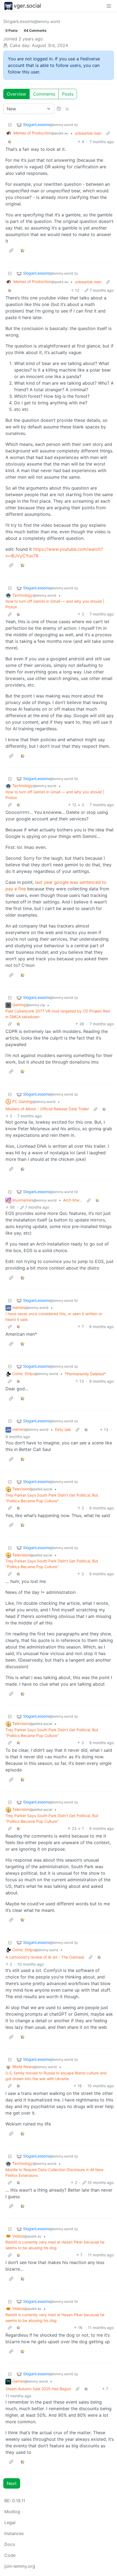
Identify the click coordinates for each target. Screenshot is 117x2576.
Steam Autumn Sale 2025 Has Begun (38, 2389)
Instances (14, 2533)
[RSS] (67, 109)
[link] (10, 142)
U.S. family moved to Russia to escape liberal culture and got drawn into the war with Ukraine (56, 2076)
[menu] (109, 6)
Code (10, 2555)
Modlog (12, 2512)
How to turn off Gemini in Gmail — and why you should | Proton (55, 604)
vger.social (27, 6)
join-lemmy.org (20, 2566)
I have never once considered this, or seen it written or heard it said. (54, 1317)
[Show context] (108, 133)
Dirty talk (63, 1430)
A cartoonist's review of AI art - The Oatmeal (45, 1957)
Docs (10, 2544)
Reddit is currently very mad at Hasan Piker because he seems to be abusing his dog (55, 2245)
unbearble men (88, 133)
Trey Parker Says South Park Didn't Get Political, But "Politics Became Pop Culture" (52, 1498)
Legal (10, 2522)
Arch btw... (73, 1200)
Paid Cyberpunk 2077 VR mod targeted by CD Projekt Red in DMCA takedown (58, 1014)
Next (12, 2483)
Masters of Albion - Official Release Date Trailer (47, 1109)
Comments (44, 94)
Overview (16, 94)
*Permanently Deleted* (85, 1374)
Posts (68, 94)
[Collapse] (10, 125)
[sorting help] (59, 109)
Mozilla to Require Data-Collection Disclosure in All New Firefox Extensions (54, 2172)
